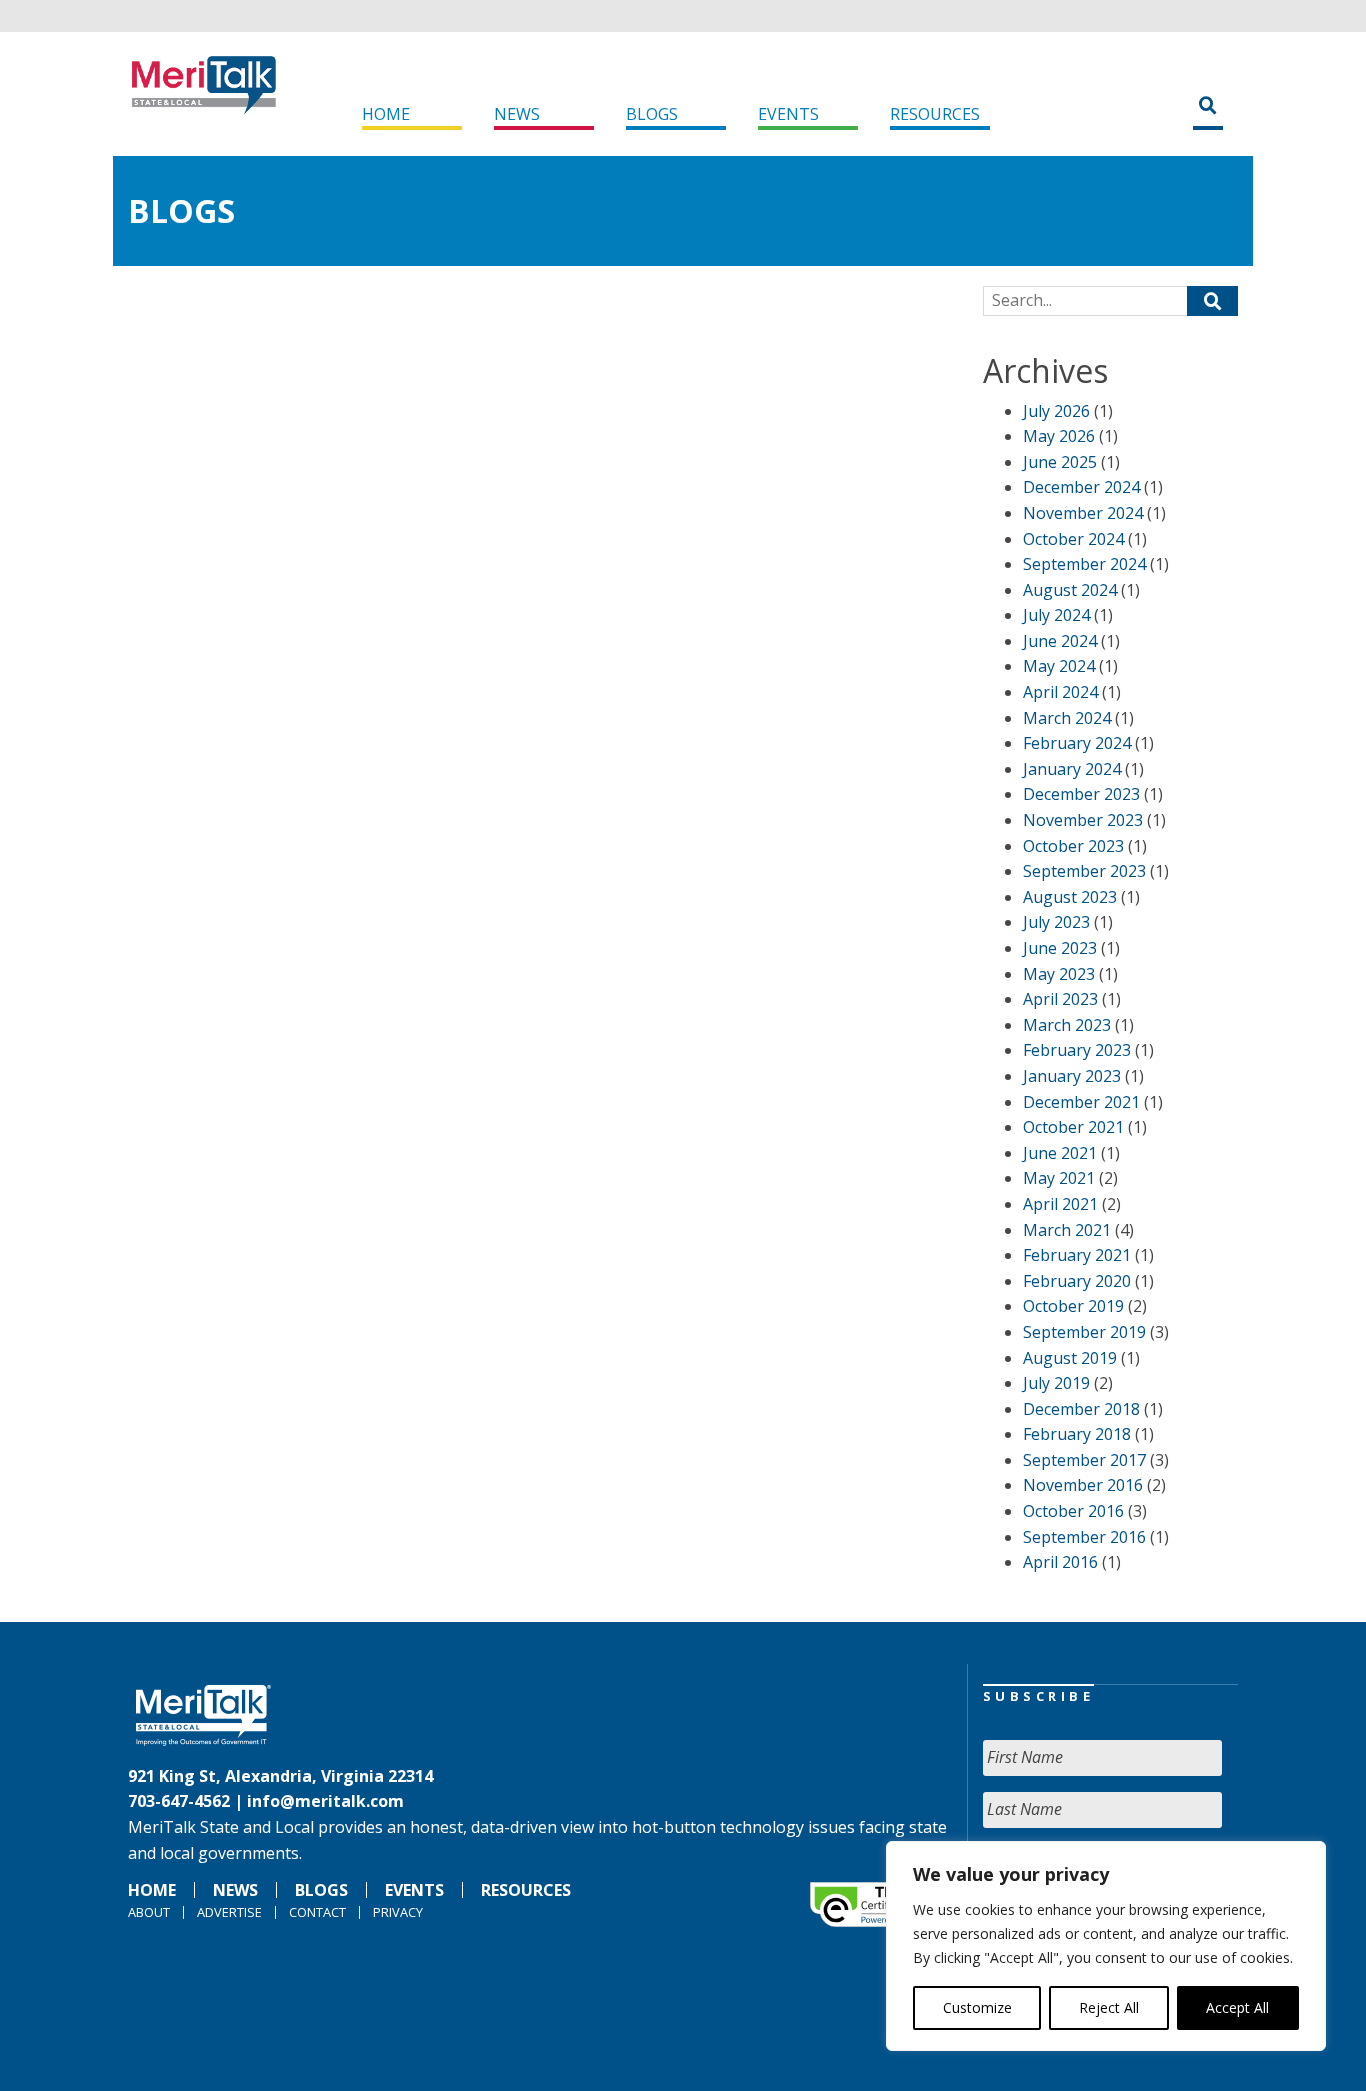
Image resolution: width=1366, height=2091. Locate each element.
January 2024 (1072, 769)
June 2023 (1060, 948)
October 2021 (1073, 1127)
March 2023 (1067, 1025)
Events (788, 114)
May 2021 (1059, 1178)
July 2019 (1056, 1383)
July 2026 (1056, 411)
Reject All (1109, 2007)
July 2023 (1056, 922)
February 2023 (1077, 1050)
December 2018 (1081, 1409)
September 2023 (1084, 871)
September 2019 (1084, 1332)
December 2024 (1081, 487)
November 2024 (1083, 513)
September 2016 (1084, 1537)
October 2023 (1073, 846)
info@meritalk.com (325, 1801)
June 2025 (1060, 462)
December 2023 (1081, 794)
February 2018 (1077, 1434)
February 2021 (1077, 1255)
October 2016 (1073, 1511)
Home (386, 114)
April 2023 (1060, 999)
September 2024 (1084, 564)
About (149, 1912)
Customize (977, 2007)
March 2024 (1067, 718)
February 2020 (1077, 1281)
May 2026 (1059, 436)
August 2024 (1070, 590)
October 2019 (1073, 1306)
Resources (935, 114)
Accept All (1237, 2007)
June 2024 (1060, 641)
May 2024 (1059, 666)
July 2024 (1056, 615)
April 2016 (1060, 1562)
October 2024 (1073, 539)
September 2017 (1084, 1460)
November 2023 (1083, 820)
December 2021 (1081, 1102)
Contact (317, 1912)
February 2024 (1077, 743)
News (517, 114)
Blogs (652, 114)
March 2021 (1067, 1230)
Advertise (229, 1912)
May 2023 (1059, 974)
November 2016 (1083, 1485)
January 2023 (1072, 1076)
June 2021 (1060, 1153)
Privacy (398, 1912)
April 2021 (1060, 1204)
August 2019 (1070, 1358)
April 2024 (1060, 692)
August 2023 (1070, 897)
